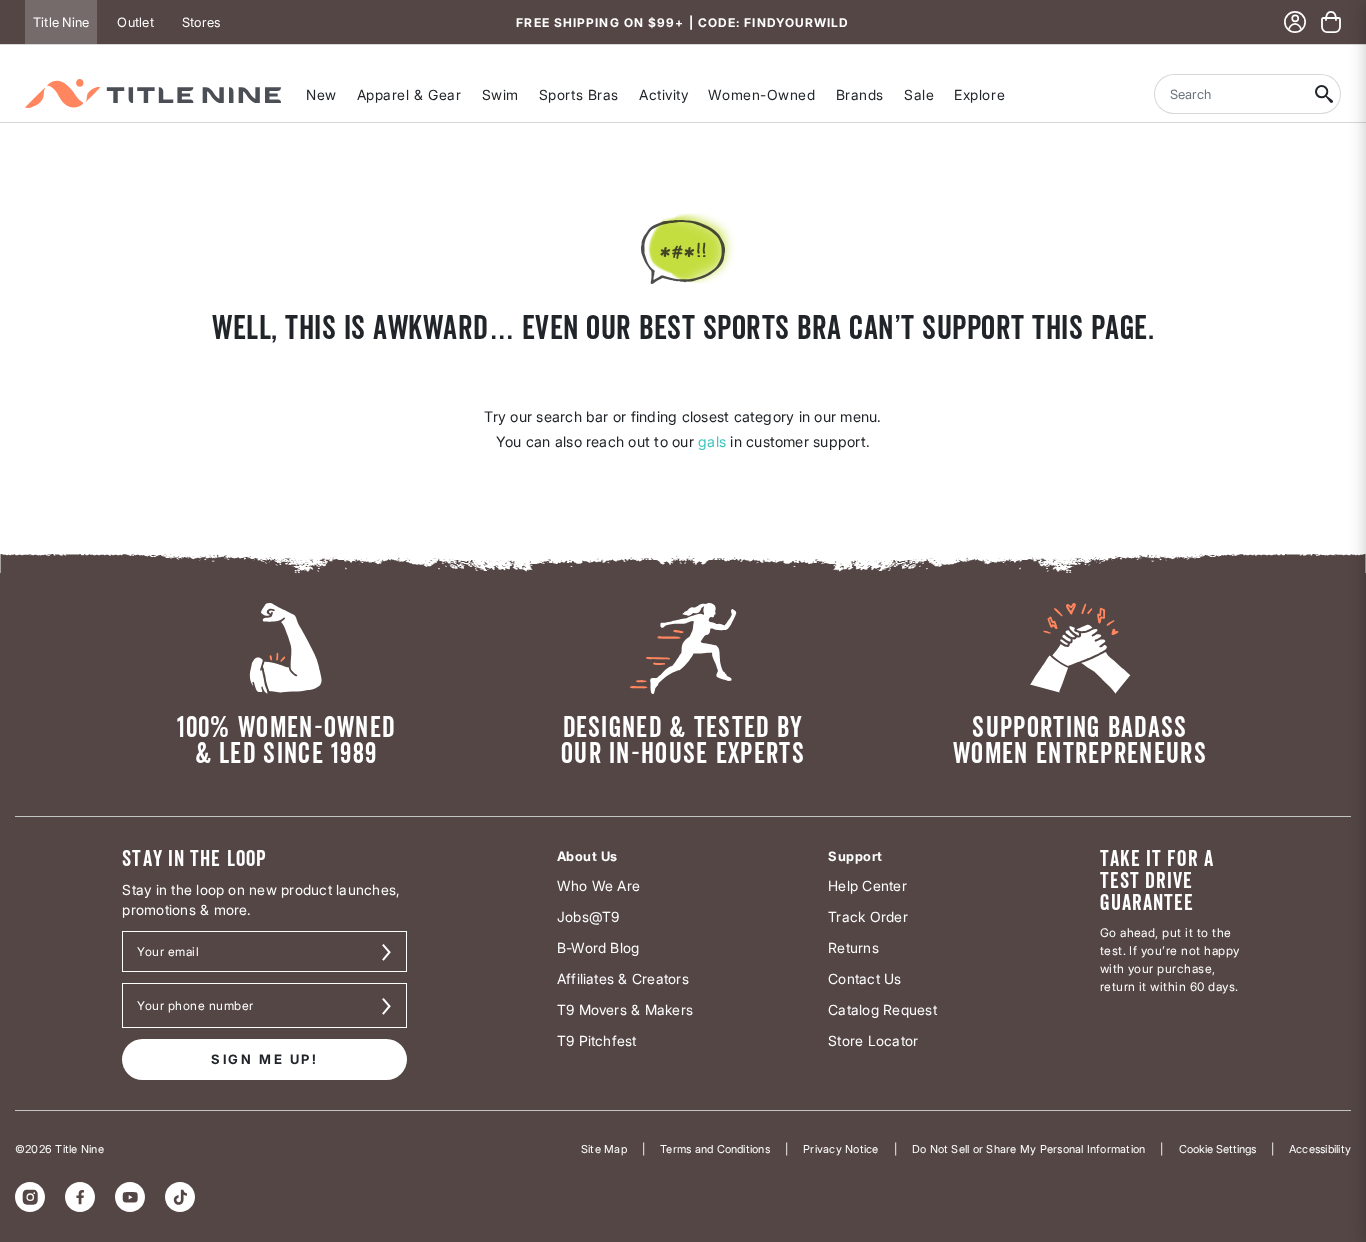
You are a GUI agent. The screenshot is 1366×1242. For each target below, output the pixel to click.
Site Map (604, 1149)
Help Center (867, 885)
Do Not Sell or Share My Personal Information (1029, 1149)
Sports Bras (579, 94)
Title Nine (61, 22)
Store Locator (873, 1040)
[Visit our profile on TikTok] (180, 1197)
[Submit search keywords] (1324, 94)
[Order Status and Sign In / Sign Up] (1295, 22)
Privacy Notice (840, 1149)
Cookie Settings (1217, 1149)
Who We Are (598, 885)
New (321, 94)
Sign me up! (265, 1059)
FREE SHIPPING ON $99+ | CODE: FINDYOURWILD (682, 22)
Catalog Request (882, 1009)
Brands (860, 94)
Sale (919, 94)
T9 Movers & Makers (625, 1009)
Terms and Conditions (715, 1149)
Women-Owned (761, 94)
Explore (979, 94)
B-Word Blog (598, 947)
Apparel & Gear (409, 94)
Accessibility (1320, 1149)
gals (712, 441)
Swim (500, 94)
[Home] (153, 93)
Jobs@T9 (588, 916)
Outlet (135, 22)
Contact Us (864, 978)
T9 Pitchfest (597, 1040)
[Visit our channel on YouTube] (130, 1197)
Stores (201, 22)
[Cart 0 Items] (1331, 22)
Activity (663, 94)
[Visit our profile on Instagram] (30, 1197)
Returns (853, 947)
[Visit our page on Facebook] (80, 1197)
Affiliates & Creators (623, 978)
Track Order (868, 916)
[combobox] (1231, 94)
